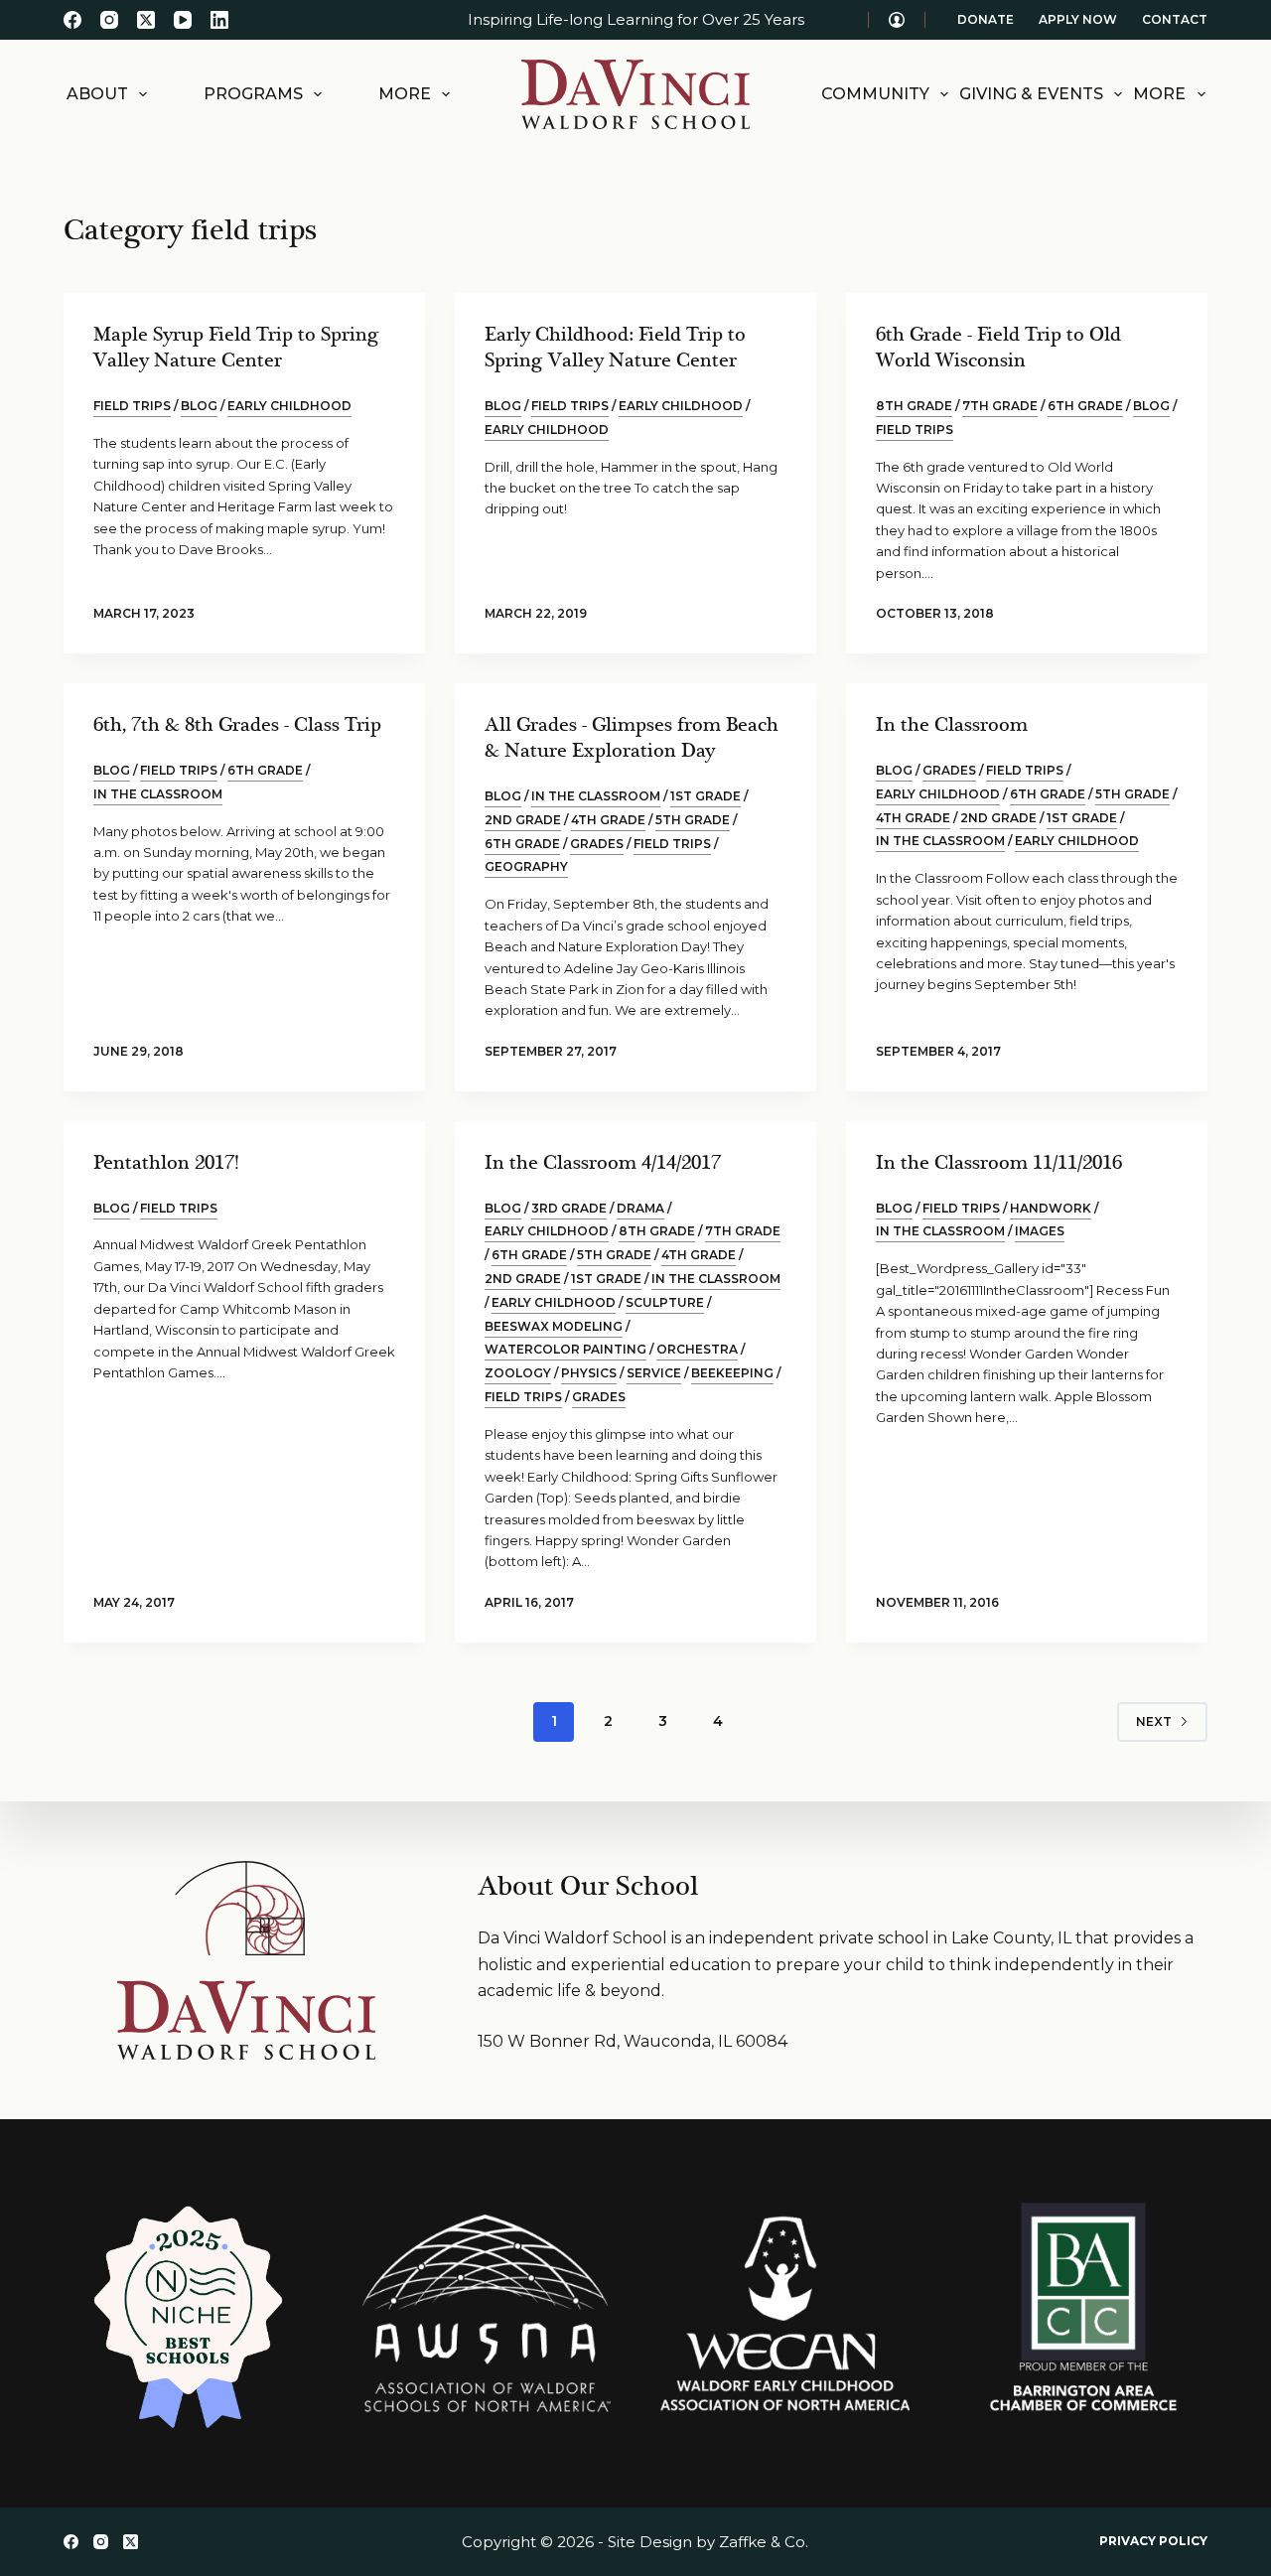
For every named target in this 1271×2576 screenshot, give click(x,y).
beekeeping (732, 1373)
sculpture (665, 1302)
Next (1154, 1721)
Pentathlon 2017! (166, 1163)
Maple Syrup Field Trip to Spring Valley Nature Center (236, 348)
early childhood (289, 406)
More (405, 94)
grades (597, 844)
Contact (1175, 19)
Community (875, 94)
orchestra (697, 1349)
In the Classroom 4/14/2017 (603, 1163)
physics (589, 1373)
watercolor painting (565, 1349)
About (97, 94)
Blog (199, 406)
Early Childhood (681, 406)
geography (526, 866)
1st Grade (706, 796)
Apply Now (1078, 19)
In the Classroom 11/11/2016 (999, 1163)
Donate (986, 19)
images (1040, 1231)
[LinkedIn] (219, 20)
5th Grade (693, 820)
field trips (132, 406)
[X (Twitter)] (146, 20)
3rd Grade (569, 1208)
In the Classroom (952, 725)
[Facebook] (72, 20)
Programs (253, 94)
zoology (518, 1373)
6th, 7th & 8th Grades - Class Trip (237, 725)
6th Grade (1085, 406)
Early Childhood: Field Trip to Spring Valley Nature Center (615, 348)
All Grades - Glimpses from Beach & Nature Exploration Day (632, 738)
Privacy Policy (1153, 2541)
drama (640, 1208)
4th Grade (608, 820)
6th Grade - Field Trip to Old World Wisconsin (998, 348)
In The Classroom (158, 794)
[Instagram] (109, 20)
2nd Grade (523, 820)
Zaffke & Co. (764, 2542)
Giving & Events (1031, 94)
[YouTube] (183, 20)
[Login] (897, 20)
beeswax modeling (554, 1326)
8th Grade (914, 406)
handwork (1051, 1208)
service (654, 1373)
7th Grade (1000, 406)
